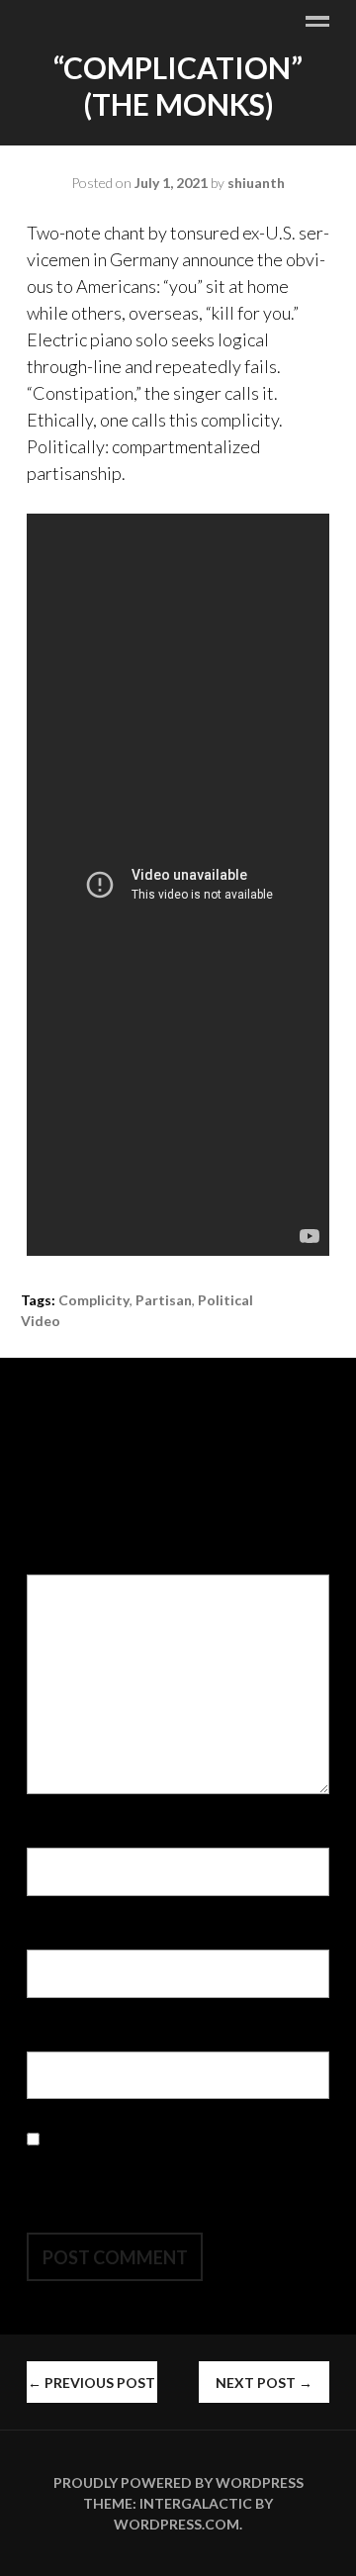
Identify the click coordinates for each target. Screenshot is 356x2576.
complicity (94, 1300)
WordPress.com (177, 2524)
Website (60, 2038)
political (225, 1300)
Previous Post (91, 2383)
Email (53, 1936)
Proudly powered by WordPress (178, 2482)
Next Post (264, 2383)
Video (41, 1321)
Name (54, 1834)
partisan (164, 1300)
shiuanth (256, 183)
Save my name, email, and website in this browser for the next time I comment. (170, 2165)
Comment (69, 1561)
